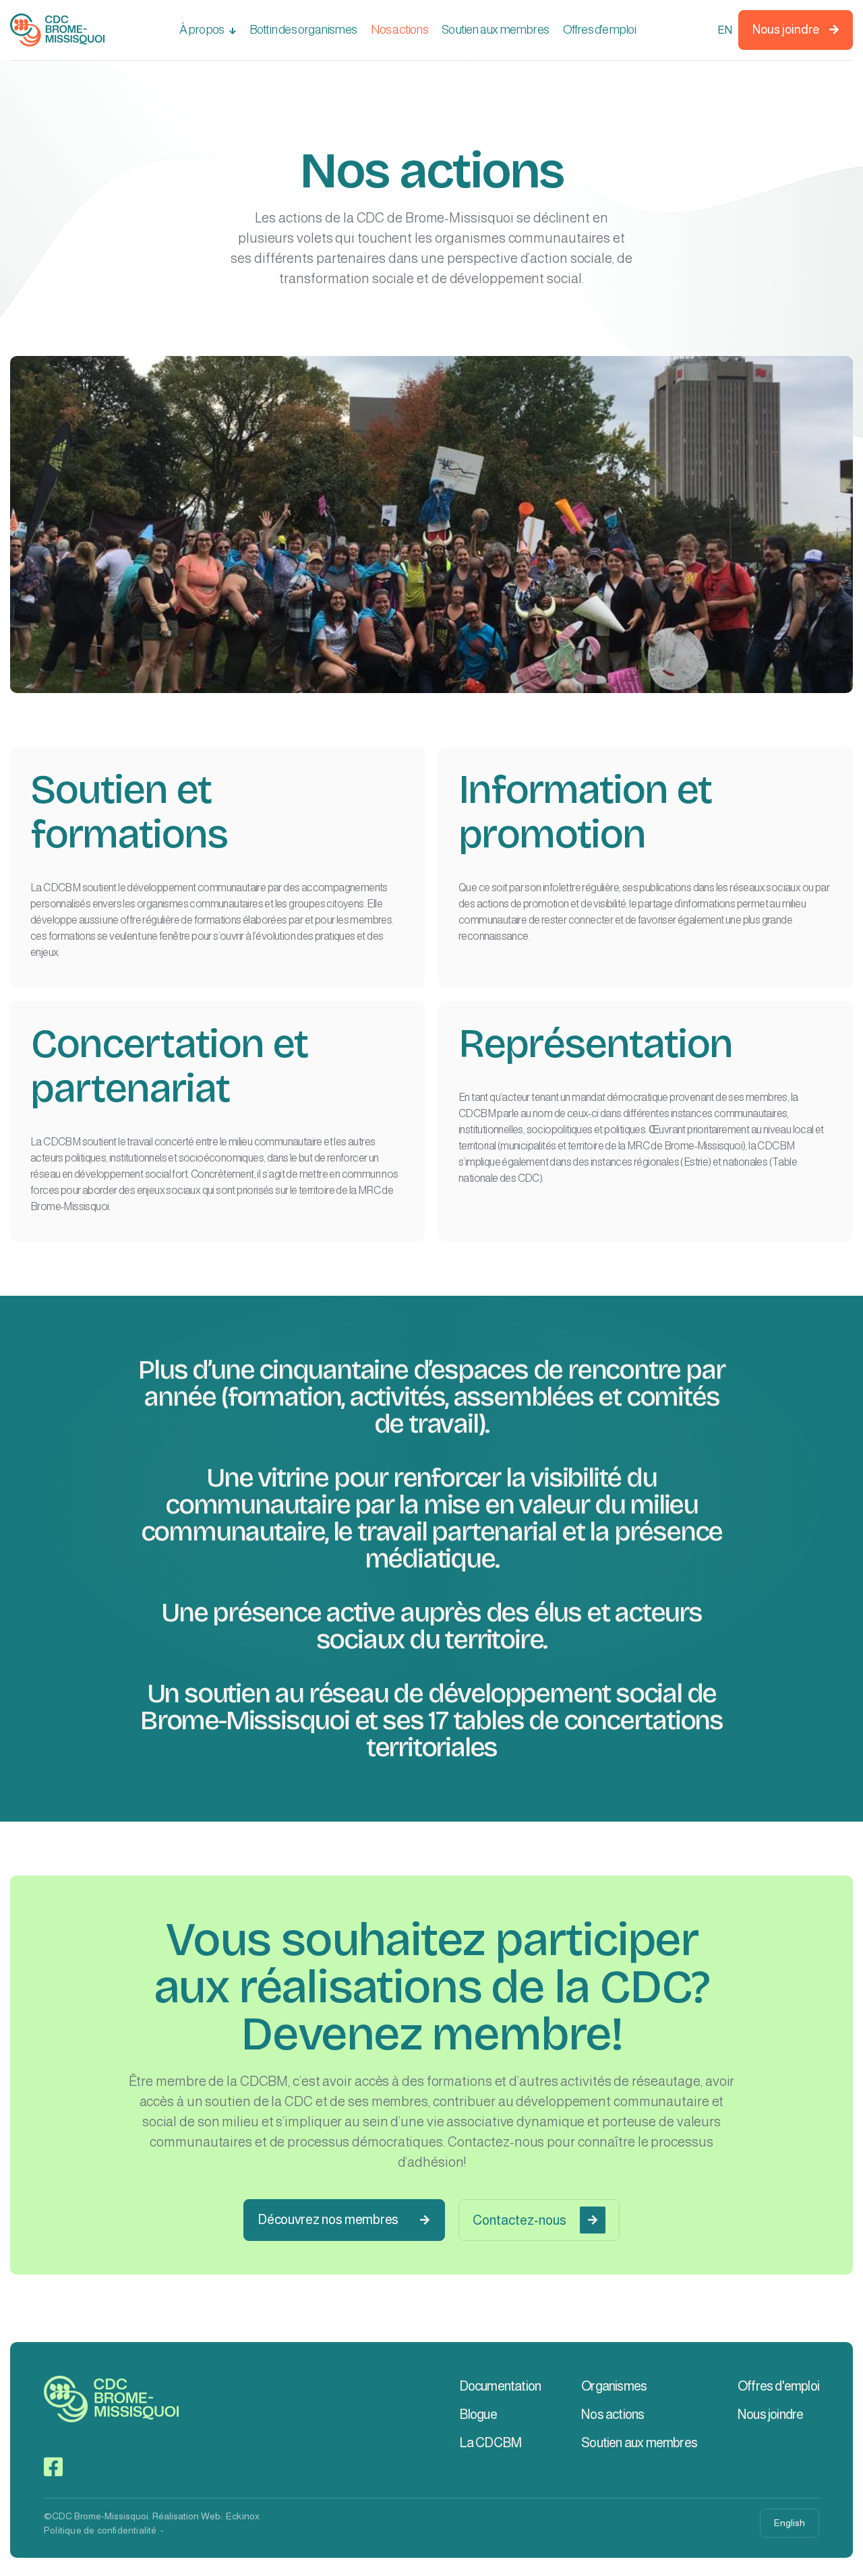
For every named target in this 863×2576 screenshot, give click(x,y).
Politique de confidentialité (100, 2530)
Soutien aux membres (495, 30)
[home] (57, 30)
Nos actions (399, 30)
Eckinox (243, 2516)
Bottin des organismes (303, 30)
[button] (207, 30)
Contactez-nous (535, 2220)
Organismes (614, 2386)
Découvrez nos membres (343, 2219)
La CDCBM (490, 2443)
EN (724, 30)
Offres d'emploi (600, 30)
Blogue (478, 2414)
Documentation (500, 2386)
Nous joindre (796, 30)
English (790, 2523)
